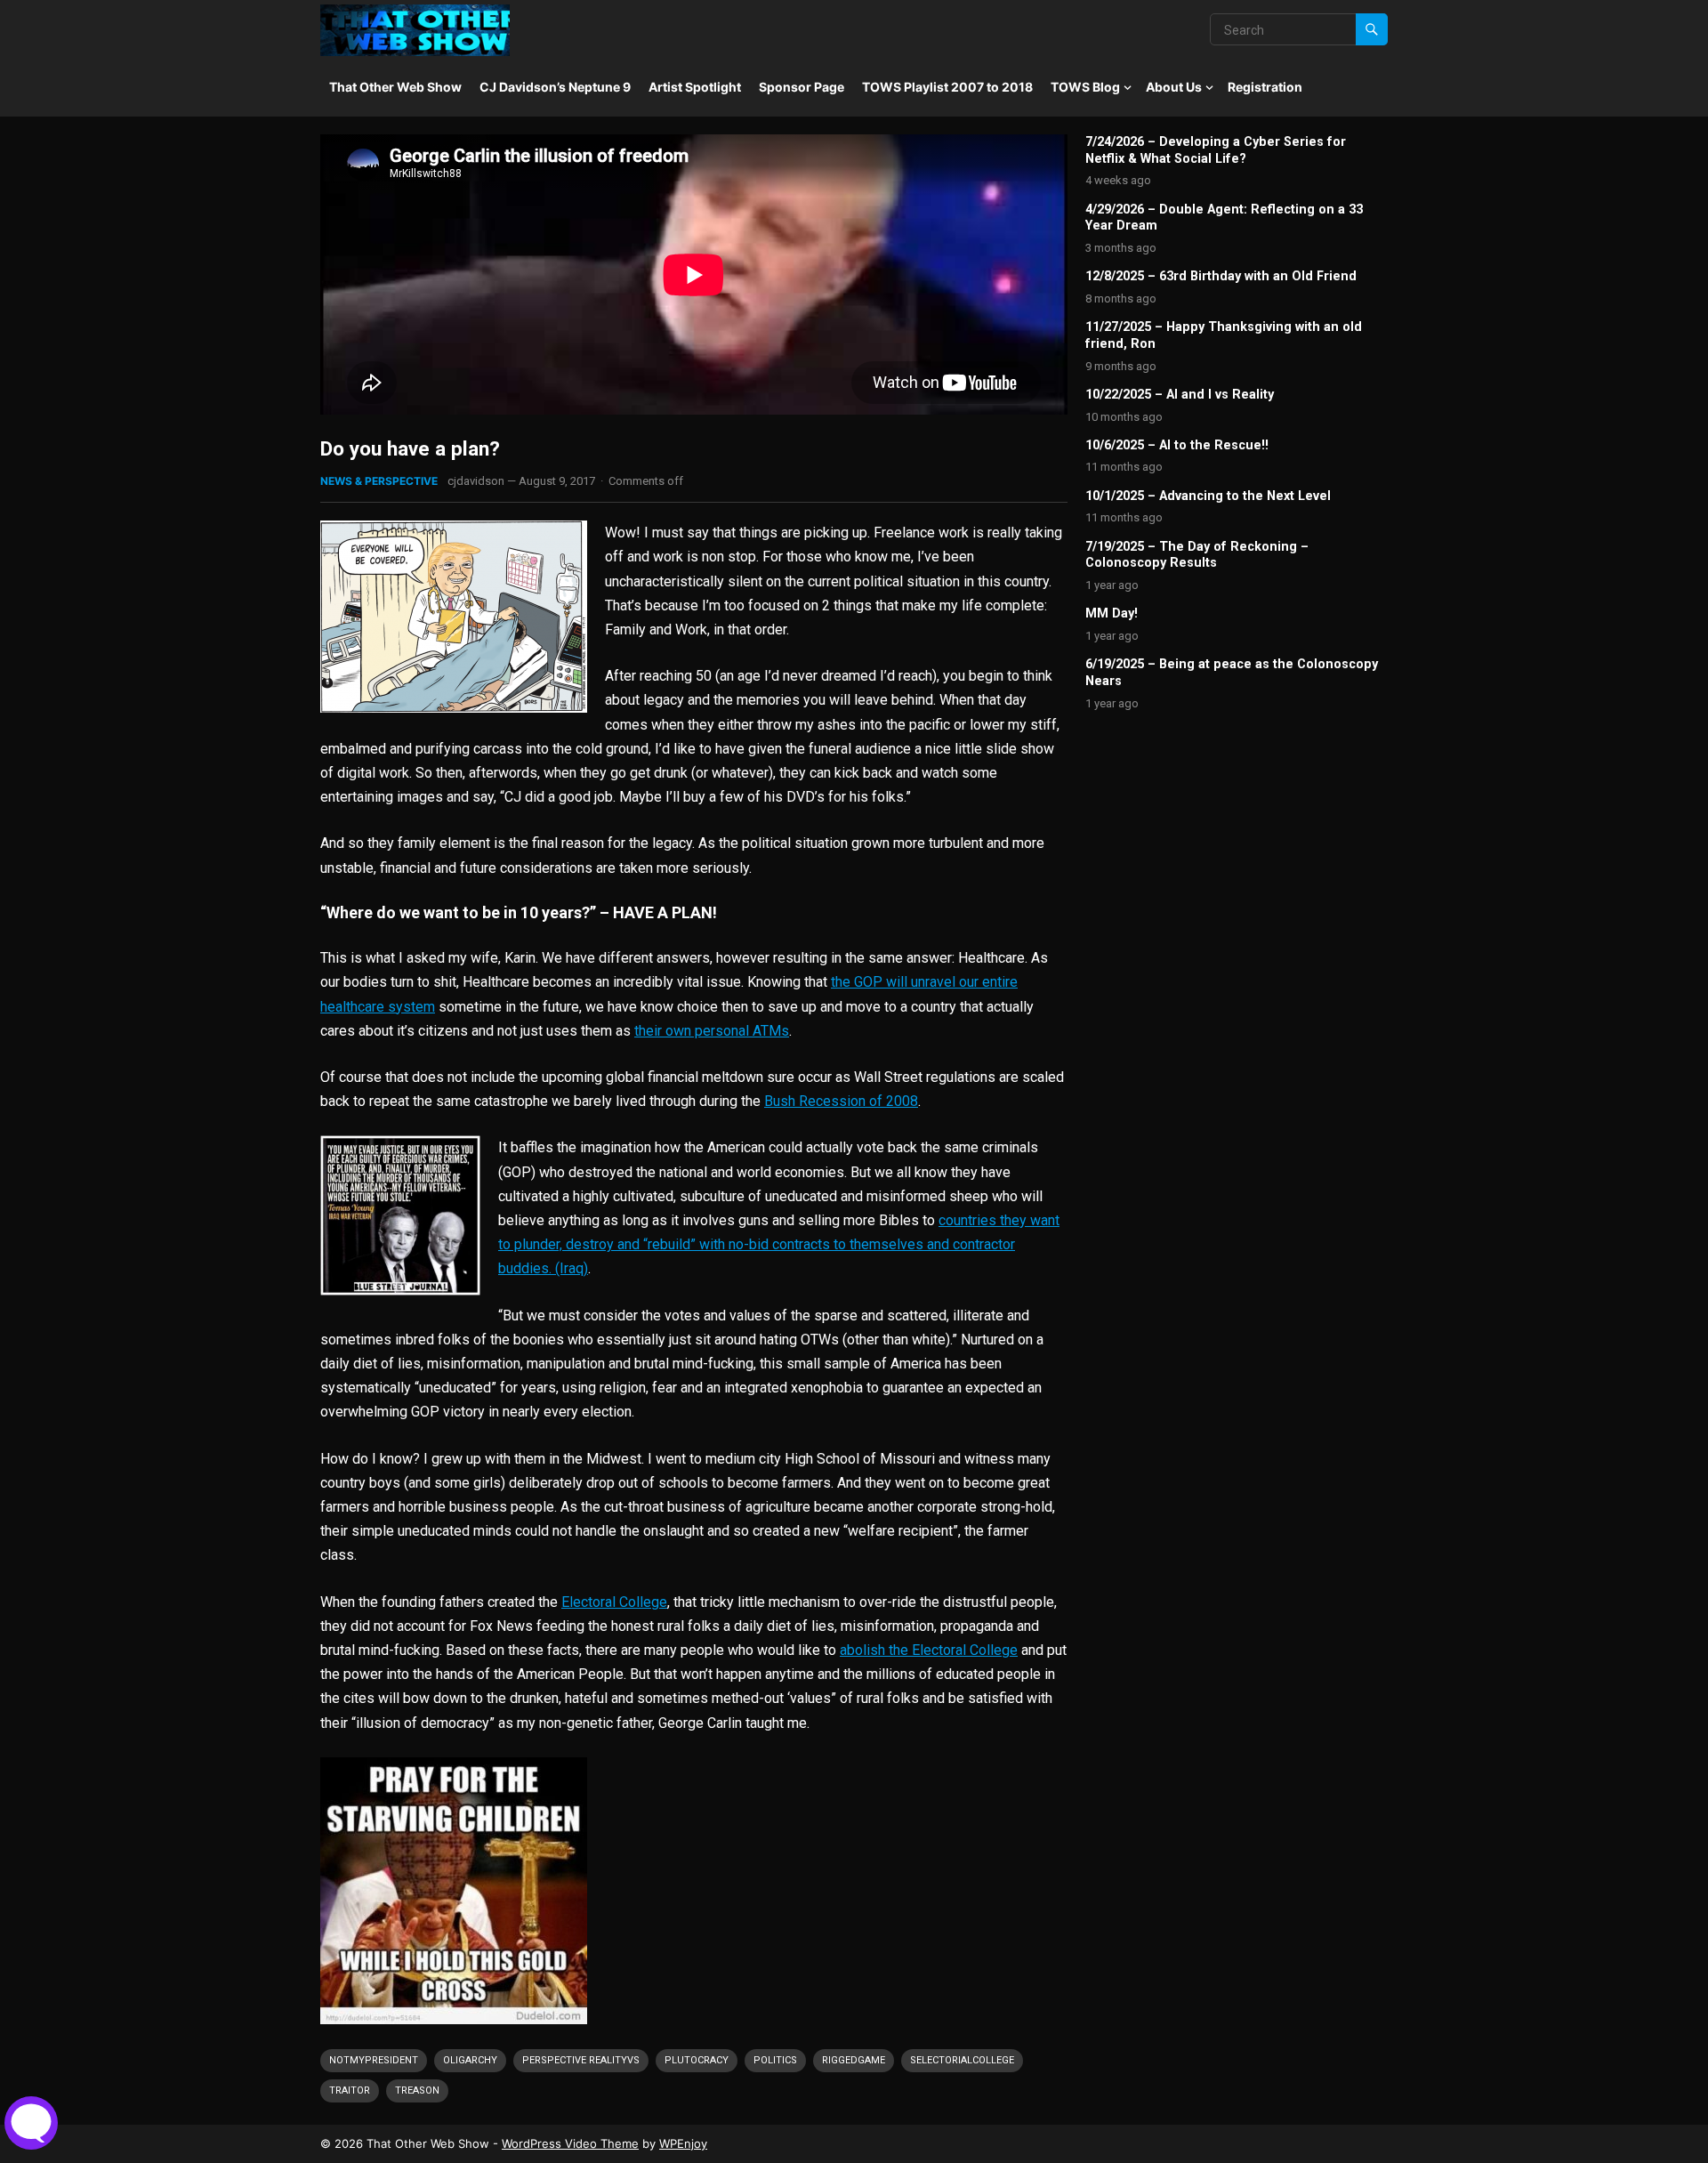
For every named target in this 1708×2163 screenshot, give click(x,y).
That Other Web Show (395, 87)
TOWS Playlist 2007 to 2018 (947, 87)
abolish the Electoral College (929, 1650)
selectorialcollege (962, 2060)
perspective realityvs (581, 2060)
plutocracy (697, 2060)
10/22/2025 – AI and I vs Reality (1180, 395)
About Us (1174, 87)
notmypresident (374, 2060)
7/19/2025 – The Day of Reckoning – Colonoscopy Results (1197, 555)
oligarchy (470, 2060)
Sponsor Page (802, 87)
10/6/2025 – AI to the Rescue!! (1177, 445)
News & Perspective (379, 481)
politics (775, 2060)
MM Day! (1112, 613)
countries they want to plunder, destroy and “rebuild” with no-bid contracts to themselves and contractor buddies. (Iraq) (779, 1244)
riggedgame (854, 2060)
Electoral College (614, 1602)
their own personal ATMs (712, 1031)
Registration (1265, 87)
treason (417, 2090)
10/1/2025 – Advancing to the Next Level (1208, 496)
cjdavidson (476, 481)
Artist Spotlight (695, 87)
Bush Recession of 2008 (841, 1101)
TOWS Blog (1085, 87)
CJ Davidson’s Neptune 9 (555, 87)
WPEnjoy (683, 2143)
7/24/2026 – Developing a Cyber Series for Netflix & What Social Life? (1216, 150)
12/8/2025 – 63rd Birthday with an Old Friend (1221, 276)
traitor (350, 2090)
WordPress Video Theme (570, 2143)
